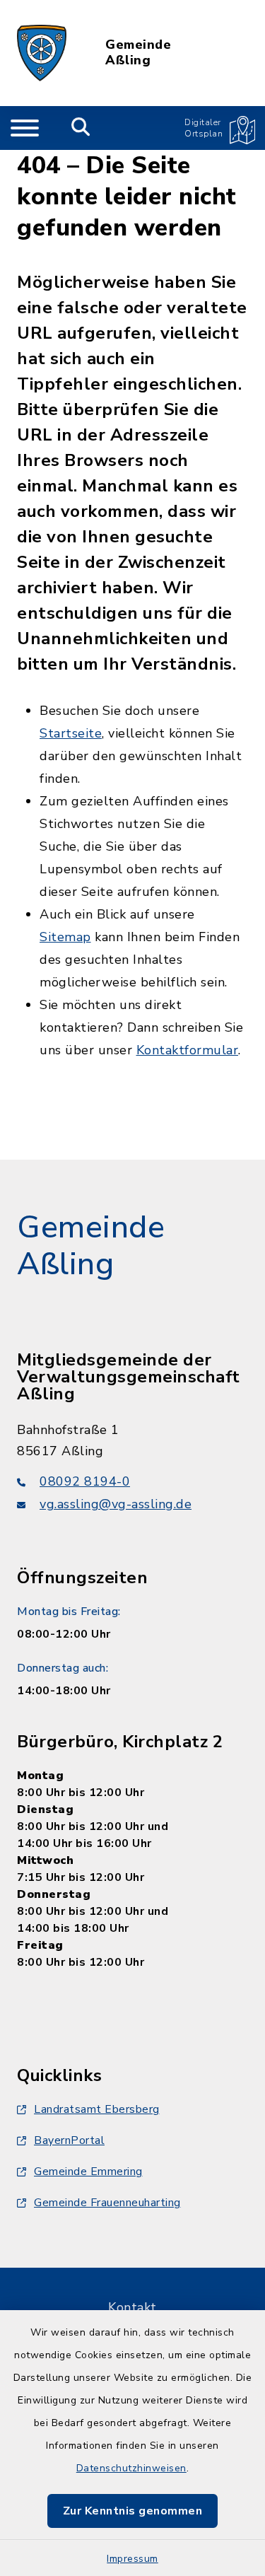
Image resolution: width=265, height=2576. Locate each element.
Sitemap (65, 937)
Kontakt (132, 2307)
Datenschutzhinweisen (131, 2468)
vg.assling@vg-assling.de (116, 1504)
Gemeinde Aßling (138, 53)
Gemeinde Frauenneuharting (107, 2203)
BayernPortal (69, 2140)
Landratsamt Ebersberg (97, 2109)
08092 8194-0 (85, 1481)
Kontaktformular (188, 1050)
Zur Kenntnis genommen (133, 2511)
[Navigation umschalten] (25, 128)
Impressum (132, 2559)
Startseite (71, 733)
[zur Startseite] (42, 53)
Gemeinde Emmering (88, 2172)
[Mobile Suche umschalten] (81, 128)
